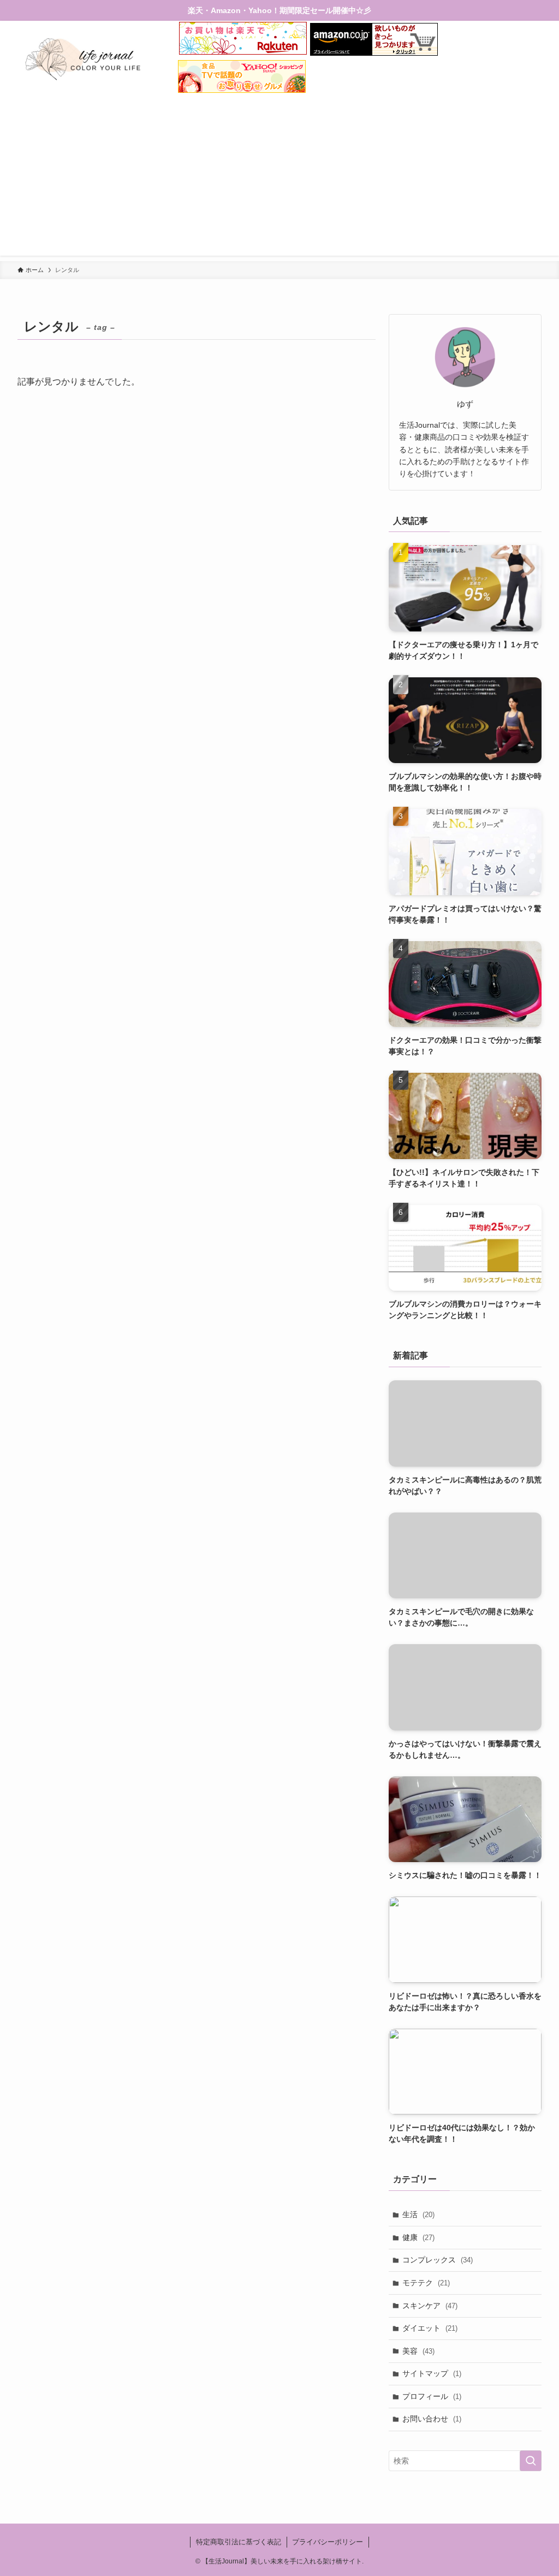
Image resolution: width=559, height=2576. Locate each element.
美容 (418, 2351)
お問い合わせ (432, 2419)
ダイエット (430, 2328)
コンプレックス (438, 2260)
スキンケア (430, 2306)
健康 (418, 2237)
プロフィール (432, 2396)
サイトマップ (432, 2373)
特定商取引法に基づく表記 (239, 2542)
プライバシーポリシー (328, 2542)
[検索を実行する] (531, 2461)
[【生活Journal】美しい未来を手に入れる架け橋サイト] (84, 59)
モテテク (426, 2283)
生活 (418, 2214)
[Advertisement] (279, 179)
